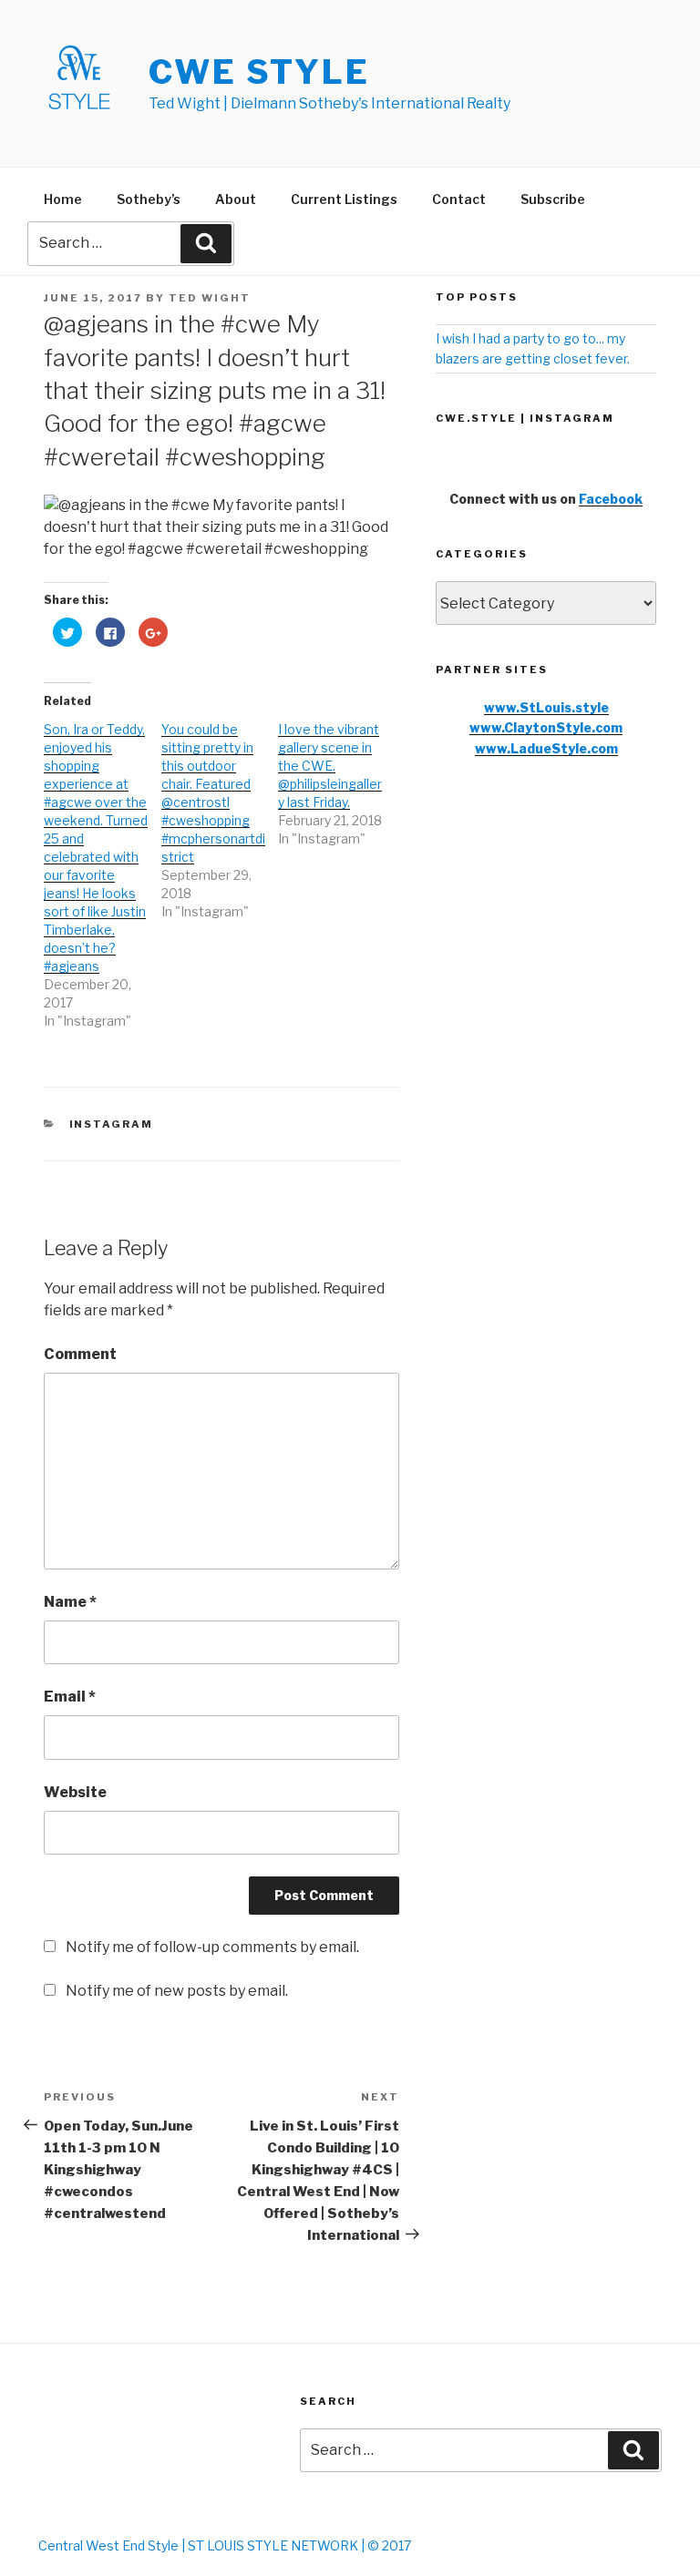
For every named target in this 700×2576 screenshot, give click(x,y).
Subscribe (553, 199)
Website (75, 1792)
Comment (80, 1354)
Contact (459, 199)
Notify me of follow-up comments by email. (212, 1947)
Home (63, 199)
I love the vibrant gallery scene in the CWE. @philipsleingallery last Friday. (330, 766)
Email (70, 1697)
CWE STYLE (259, 72)
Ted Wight (210, 298)
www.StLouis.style (546, 707)
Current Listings (344, 199)
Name (70, 1602)
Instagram (112, 1124)
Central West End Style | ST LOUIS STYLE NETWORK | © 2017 (225, 2545)
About (236, 199)
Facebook (611, 499)
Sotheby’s (149, 199)
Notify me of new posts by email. (177, 1991)
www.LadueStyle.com (546, 748)
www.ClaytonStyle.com (546, 727)
